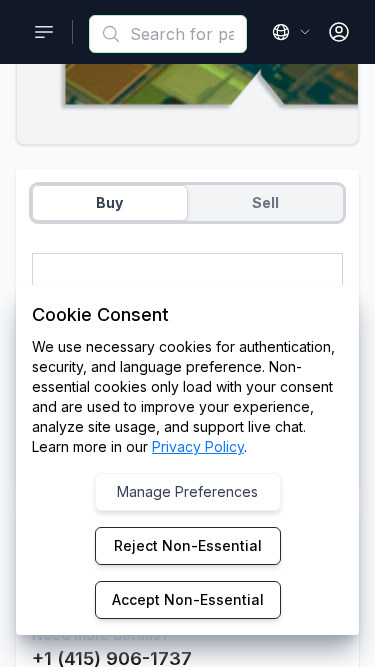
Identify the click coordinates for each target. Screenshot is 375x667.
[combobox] (168, 34)
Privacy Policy (198, 446)
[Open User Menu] (339, 32)
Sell (265, 202)
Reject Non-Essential (188, 545)
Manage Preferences (187, 491)
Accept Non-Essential (188, 599)
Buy (109, 202)
